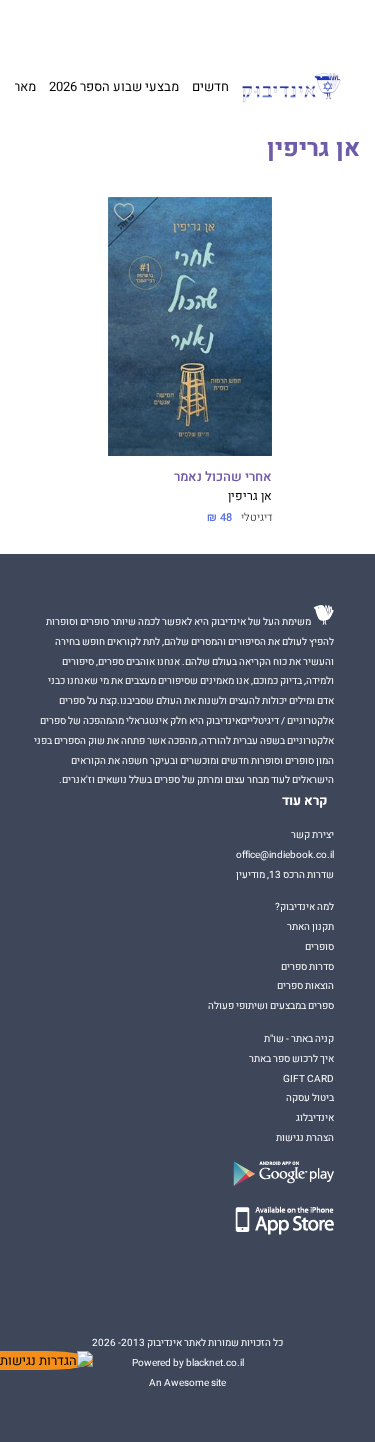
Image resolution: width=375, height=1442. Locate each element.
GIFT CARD (212, 27)
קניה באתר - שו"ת (299, 1038)
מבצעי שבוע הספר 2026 (114, 86)
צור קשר (41, 27)
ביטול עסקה (310, 1097)
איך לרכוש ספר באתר (291, 1058)
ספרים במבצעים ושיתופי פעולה (271, 1005)
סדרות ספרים (307, 966)
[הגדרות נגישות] (46, 1360)
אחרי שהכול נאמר (223, 477)
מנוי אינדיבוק (94, 27)
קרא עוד (305, 801)
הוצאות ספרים (305, 985)
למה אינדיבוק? (271, 27)
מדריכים (156, 26)
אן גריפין (250, 496)
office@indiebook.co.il (285, 854)
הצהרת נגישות (305, 1137)
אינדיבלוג (315, 1117)
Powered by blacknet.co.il (188, 1362)
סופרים (319, 946)
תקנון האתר (310, 926)
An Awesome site (187, 1382)
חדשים (210, 86)
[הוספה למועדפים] (124, 215)
